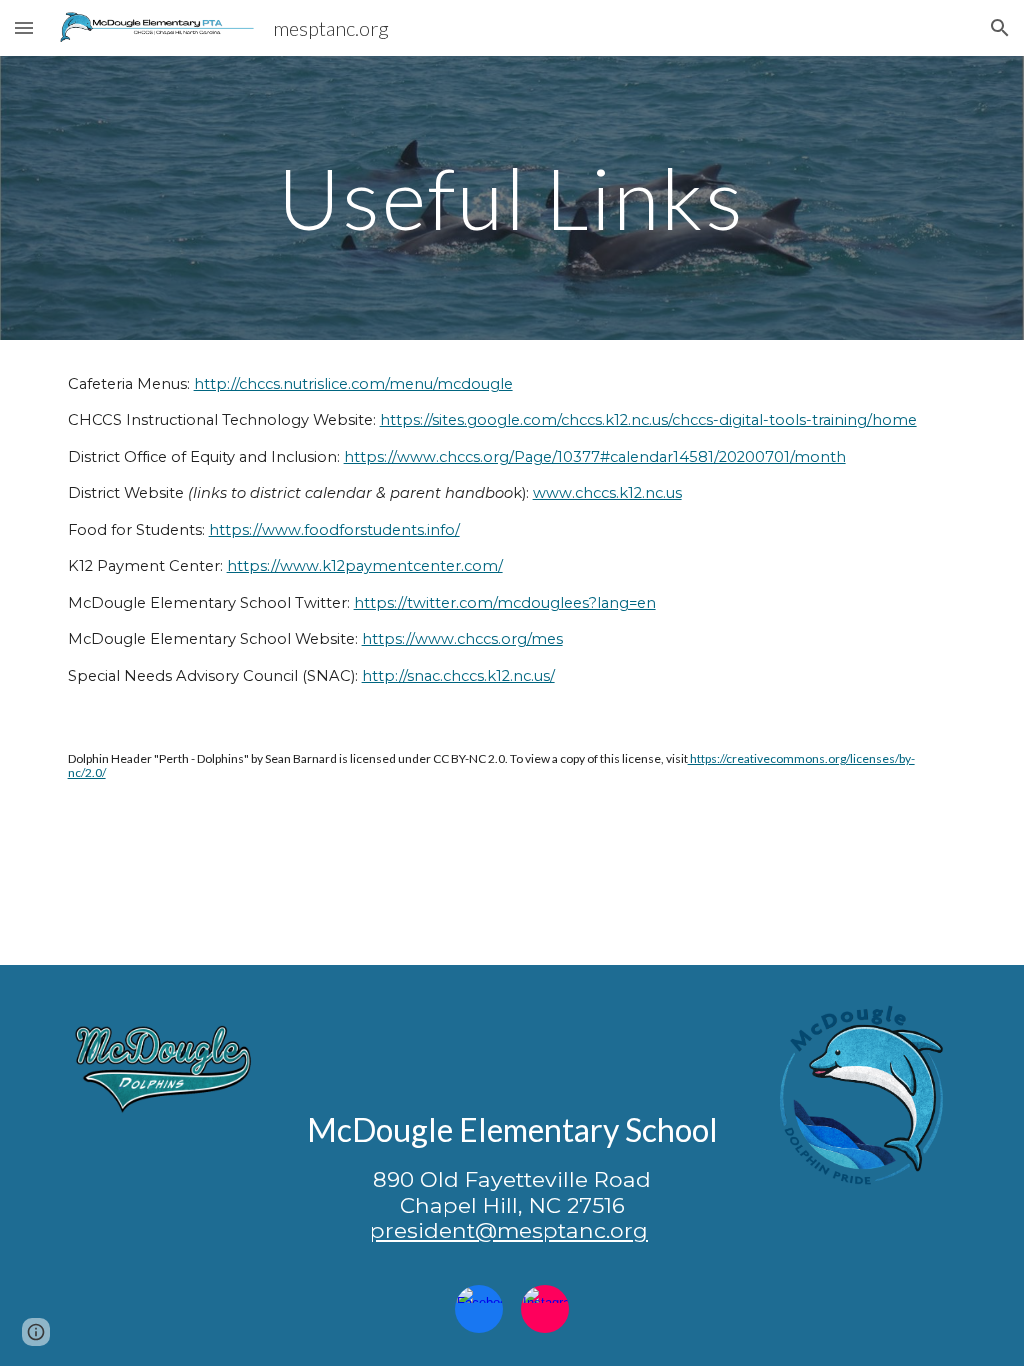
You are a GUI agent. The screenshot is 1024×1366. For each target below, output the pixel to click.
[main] (511, 197)
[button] (24, 27)
